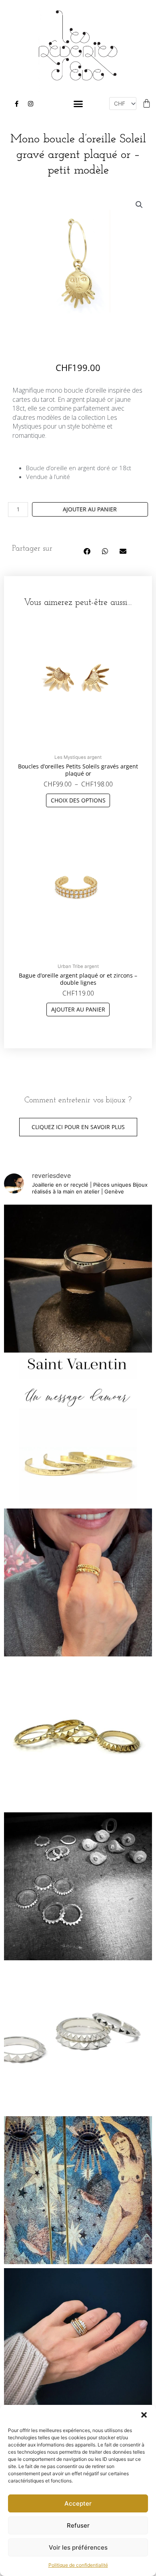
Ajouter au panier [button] (78, 1009)
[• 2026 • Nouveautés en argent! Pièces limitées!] (78, 1886)
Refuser (78, 2525)
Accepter (78, 2503)
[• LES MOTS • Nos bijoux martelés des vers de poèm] (78, 1431)
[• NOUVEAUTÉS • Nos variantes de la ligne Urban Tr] (78, 1734)
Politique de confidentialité (78, 2565)
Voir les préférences (78, 2547)
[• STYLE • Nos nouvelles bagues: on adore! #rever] (78, 1582)
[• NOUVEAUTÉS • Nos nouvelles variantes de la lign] (78, 2038)
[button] (144, 2415)
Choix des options (78, 800)
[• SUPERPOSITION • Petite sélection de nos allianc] (78, 2342)
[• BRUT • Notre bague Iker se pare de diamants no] (78, 1279)
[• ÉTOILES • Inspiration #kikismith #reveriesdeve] (78, 2190)
